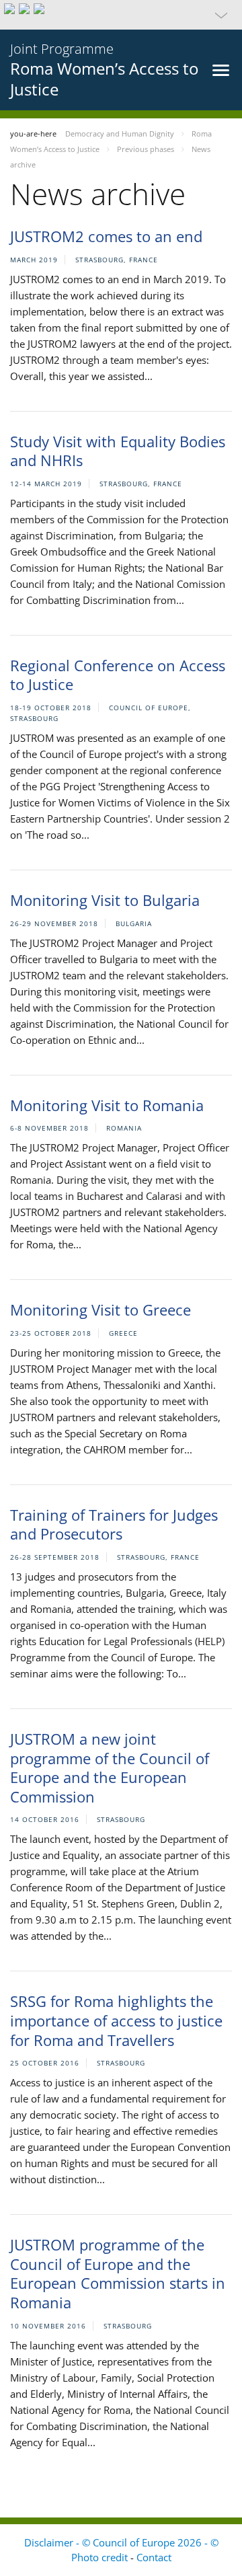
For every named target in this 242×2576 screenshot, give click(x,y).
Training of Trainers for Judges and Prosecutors (114, 1524)
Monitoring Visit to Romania (107, 1105)
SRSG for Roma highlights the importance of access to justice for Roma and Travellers (116, 2020)
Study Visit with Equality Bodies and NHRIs (118, 451)
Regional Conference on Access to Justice (118, 675)
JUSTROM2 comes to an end (106, 236)
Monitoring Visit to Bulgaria (105, 900)
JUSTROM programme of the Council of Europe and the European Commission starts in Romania (118, 2273)
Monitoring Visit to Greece (100, 1310)
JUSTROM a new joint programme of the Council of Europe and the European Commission (110, 1768)
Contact (154, 2557)
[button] (121, 15)
